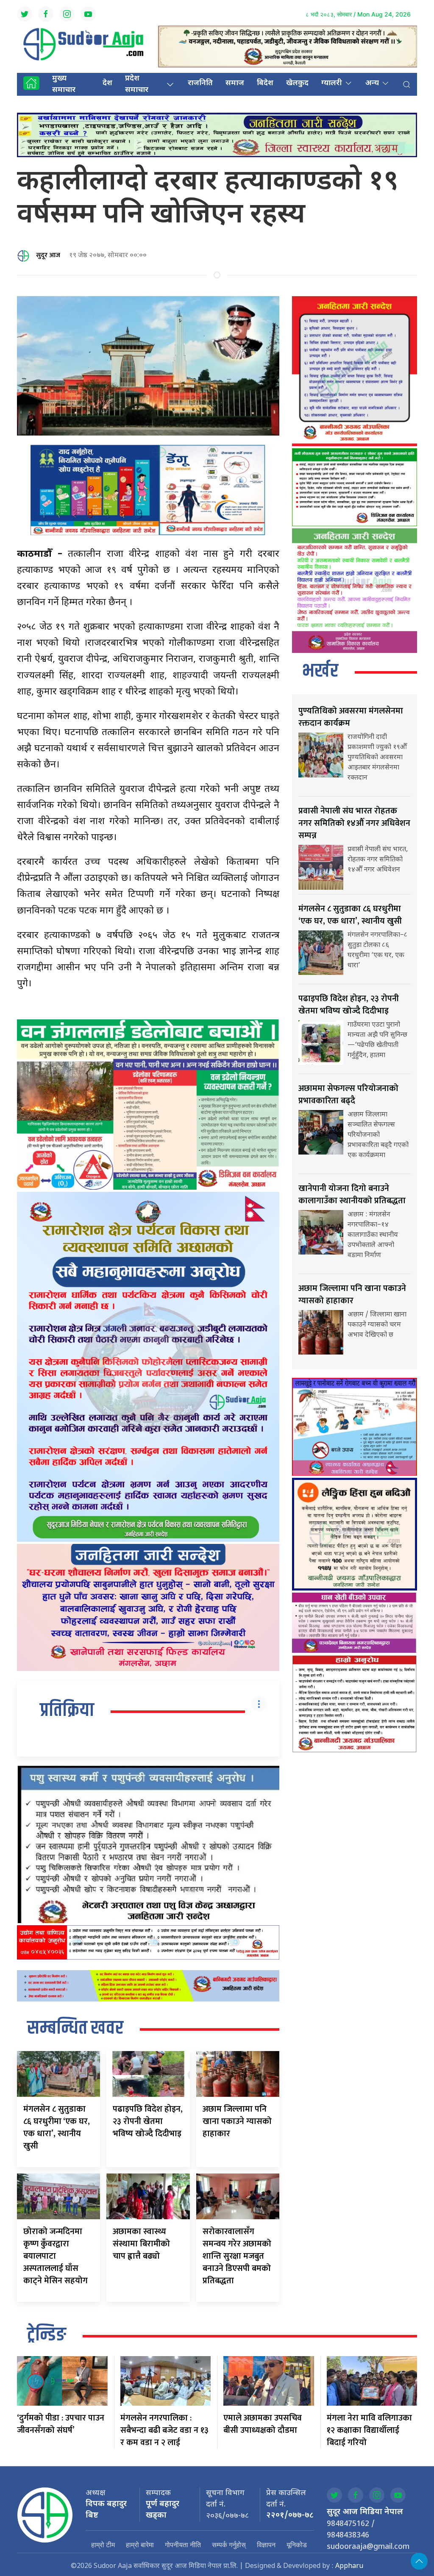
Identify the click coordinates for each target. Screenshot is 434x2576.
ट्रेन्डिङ (47, 2335)
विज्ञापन (266, 2545)
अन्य (372, 83)
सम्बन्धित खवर (75, 2029)
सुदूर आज (48, 255)
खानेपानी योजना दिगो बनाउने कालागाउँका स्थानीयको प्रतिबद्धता (352, 1195)
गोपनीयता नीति (183, 2545)
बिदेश (265, 83)
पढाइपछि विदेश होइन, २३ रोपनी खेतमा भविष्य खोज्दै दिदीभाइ (148, 2121)
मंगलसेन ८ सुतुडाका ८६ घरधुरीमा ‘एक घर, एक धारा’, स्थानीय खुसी (57, 2128)
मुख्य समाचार (64, 84)
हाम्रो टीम (103, 2545)
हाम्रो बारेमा (140, 2545)
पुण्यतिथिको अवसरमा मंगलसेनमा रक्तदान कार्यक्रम (351, 717)
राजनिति (200, 83)
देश (107, 83)
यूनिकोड (297, 2545)
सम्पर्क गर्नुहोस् (229, 2545)
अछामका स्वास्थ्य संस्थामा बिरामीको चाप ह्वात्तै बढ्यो (141, 2244)
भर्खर (320, 672)
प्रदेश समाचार (137, 84)
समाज (235, 83)
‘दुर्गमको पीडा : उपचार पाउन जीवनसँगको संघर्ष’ (61, 2424)
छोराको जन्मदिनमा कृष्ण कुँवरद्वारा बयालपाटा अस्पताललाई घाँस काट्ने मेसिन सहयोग (56, 2256)
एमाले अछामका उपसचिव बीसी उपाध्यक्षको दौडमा (263, 2424)
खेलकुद (297, 83)
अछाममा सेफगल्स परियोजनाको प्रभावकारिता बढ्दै (348, 1095)
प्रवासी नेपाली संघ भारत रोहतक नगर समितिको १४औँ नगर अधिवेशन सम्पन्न (354, 823)
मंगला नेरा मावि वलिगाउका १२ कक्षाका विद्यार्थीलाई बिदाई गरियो (369, 2430)
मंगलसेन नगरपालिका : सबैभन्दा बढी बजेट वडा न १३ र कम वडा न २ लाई (164, 2430)
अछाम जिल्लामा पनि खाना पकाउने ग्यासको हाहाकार (237, 2121)
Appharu (349, 2566)
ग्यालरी (332, 83)
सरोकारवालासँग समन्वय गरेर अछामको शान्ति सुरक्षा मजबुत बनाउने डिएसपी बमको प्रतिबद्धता (237, 2256)
